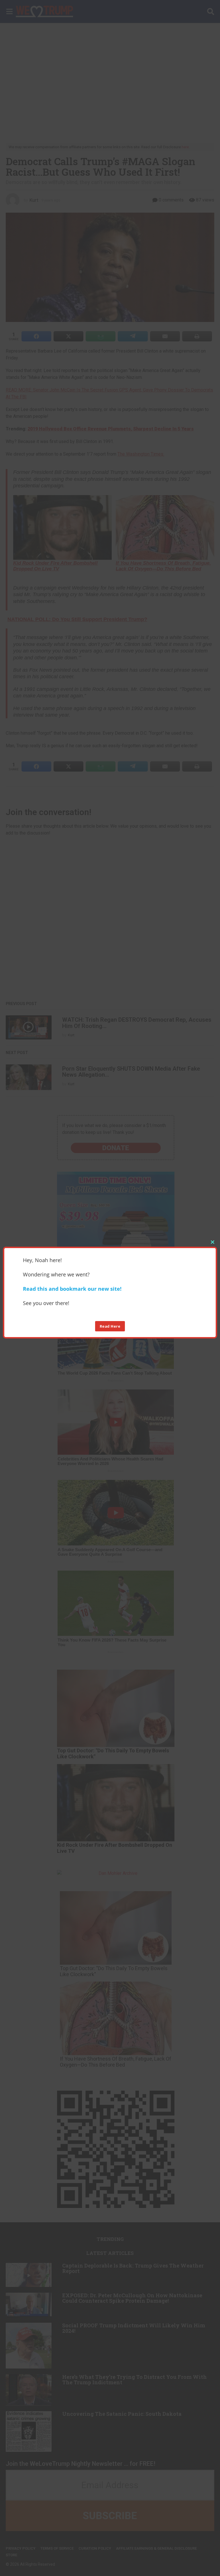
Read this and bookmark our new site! (72, 1289)
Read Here (110, 1326)
